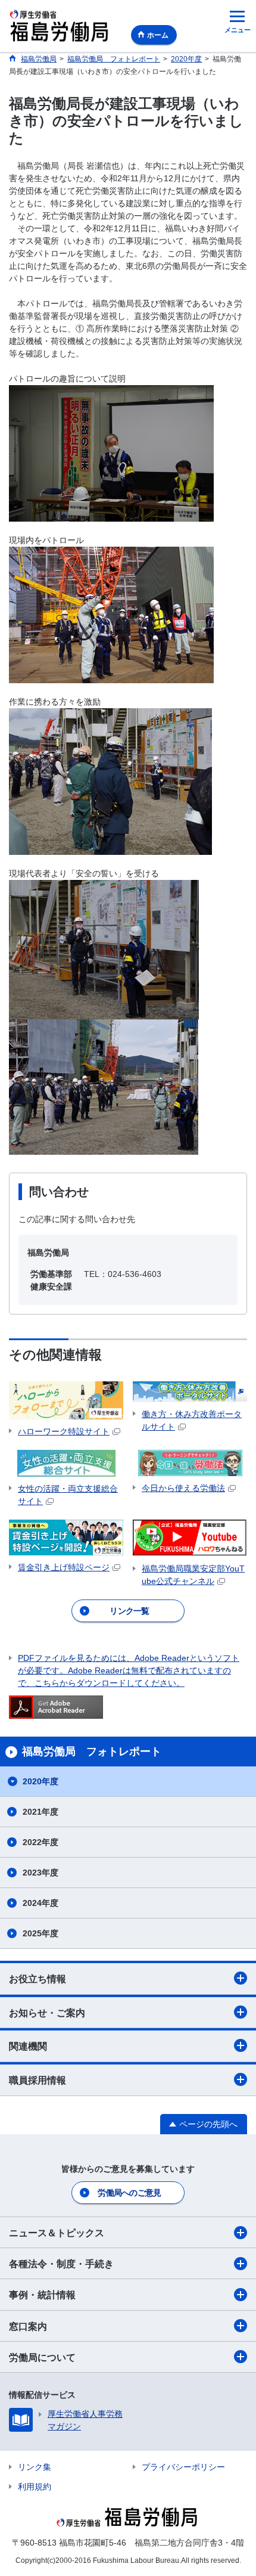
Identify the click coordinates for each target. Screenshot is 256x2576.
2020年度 (40, 1781)
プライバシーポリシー (183, 2467)
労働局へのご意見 (129, 2193)
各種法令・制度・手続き (61, 2264)
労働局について (42, 2358)
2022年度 (40, 1842)
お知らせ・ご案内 (47, 2013)
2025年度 (40, 1933)
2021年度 (40, 1812)
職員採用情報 (38, 2080)
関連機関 (28, 2046)
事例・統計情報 (42, 2295)
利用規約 (35, 2487)
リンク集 (35, 2467)
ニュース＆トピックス (57, 2233)
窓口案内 (28, 2327)
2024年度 (40, 1903)
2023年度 (40, 1873)
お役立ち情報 (38, 1979)
